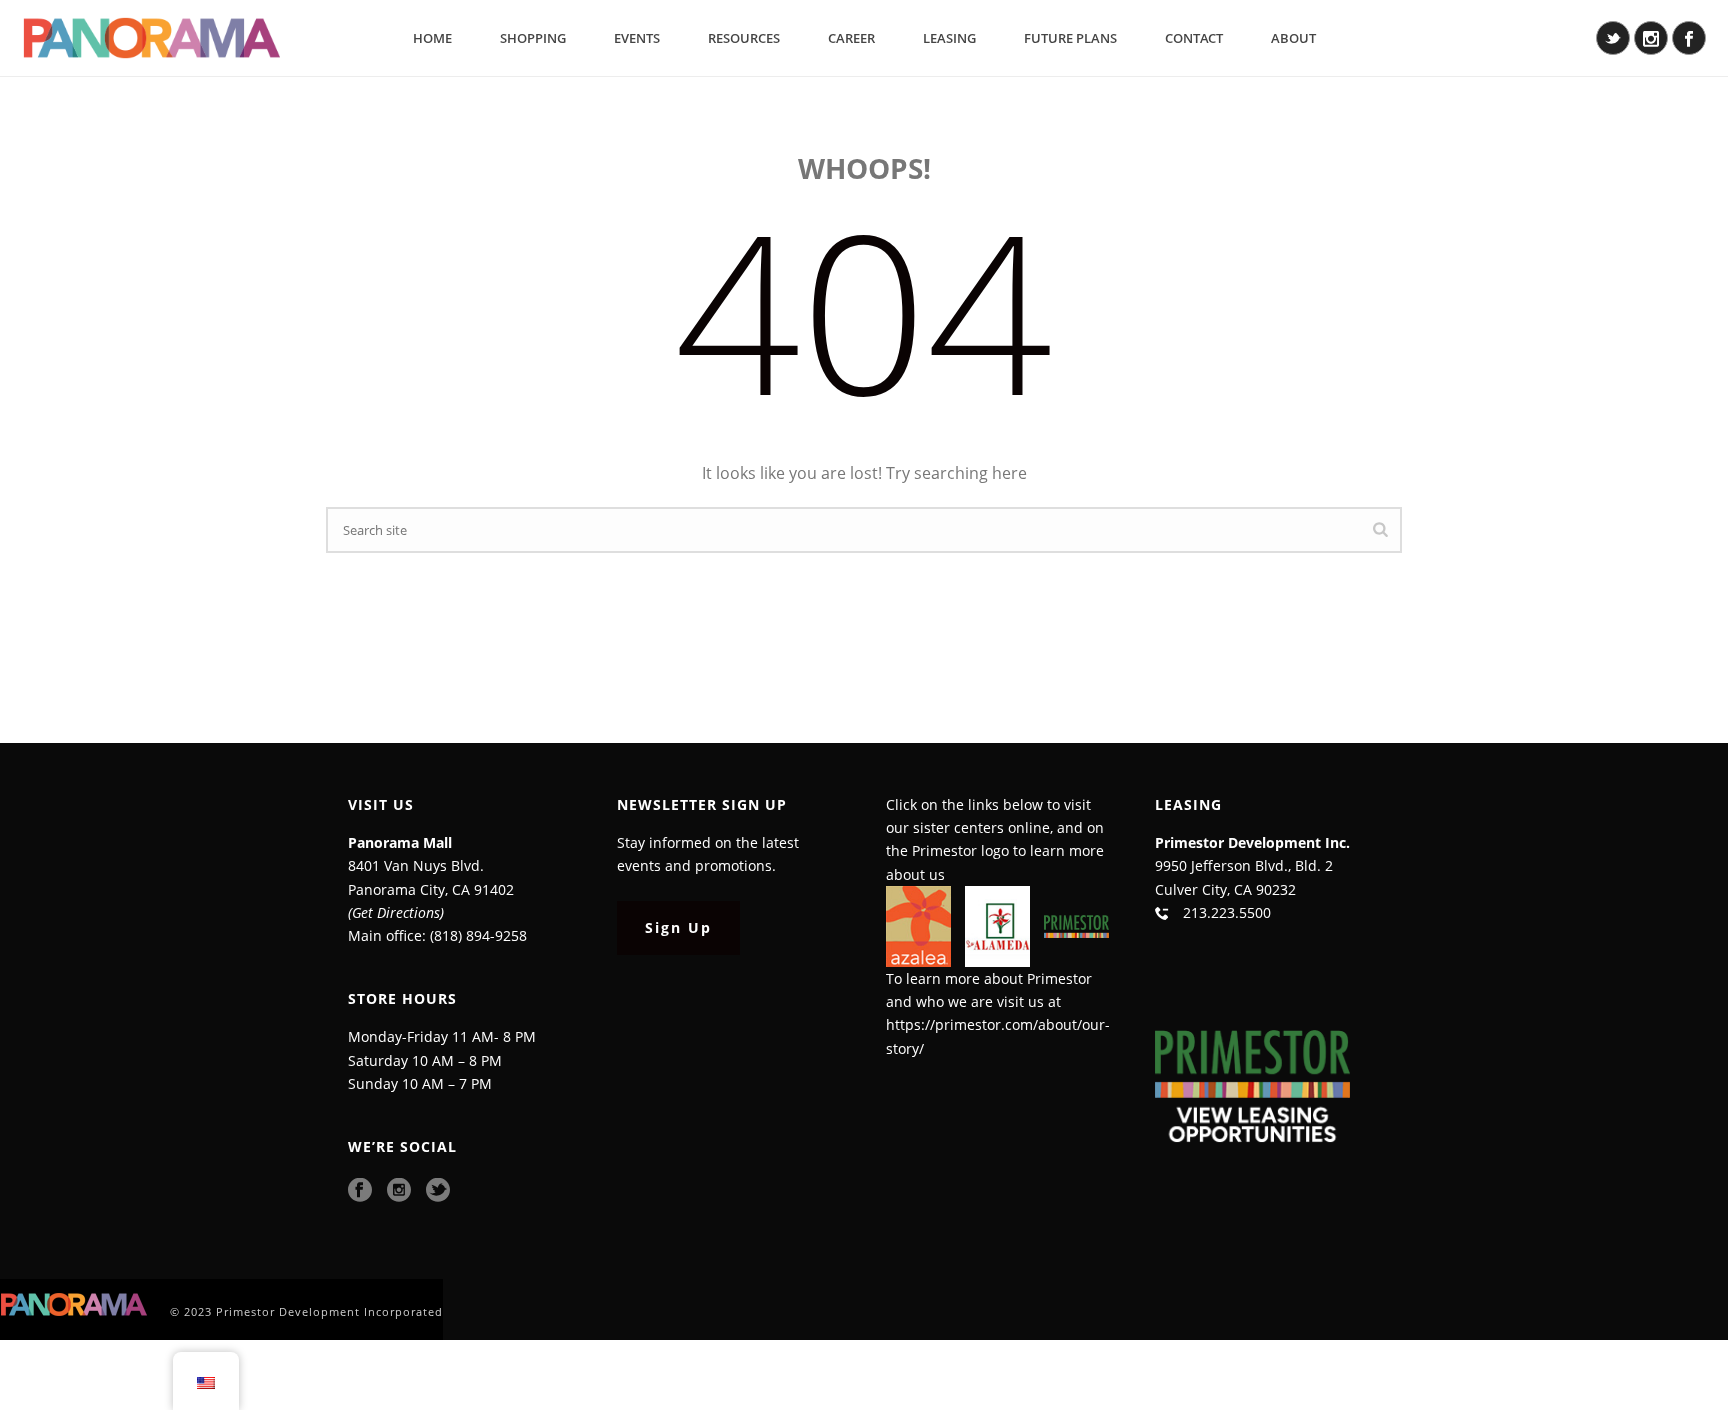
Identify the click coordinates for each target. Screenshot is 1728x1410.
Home (432, 38)
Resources (744, 38)
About (1293, 38)
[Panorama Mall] (75, 1303)
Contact (1194, 38)
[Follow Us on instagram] (399, 1191)
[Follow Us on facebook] (360, 1191)
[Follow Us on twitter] (438, 1191)
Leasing (949, 38)
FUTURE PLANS (1070, 38)
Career (851, 38)
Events (637, 38)
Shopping (533, 38)
